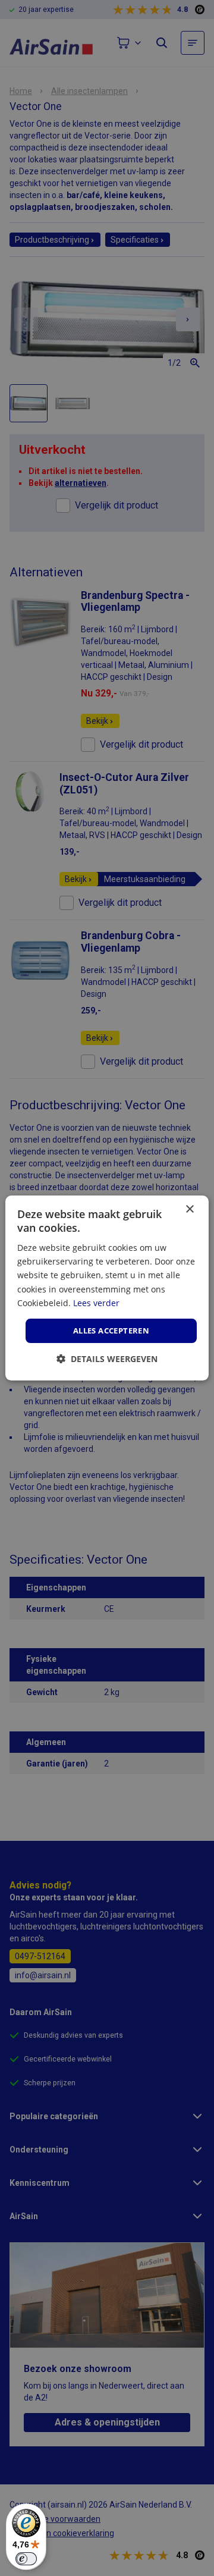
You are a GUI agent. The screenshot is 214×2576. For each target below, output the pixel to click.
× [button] (189, 1209)
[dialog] (107, 1288)
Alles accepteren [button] (111, 1331)
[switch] (26, 2559)
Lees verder (96, 1303)
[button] (107, 1359)
